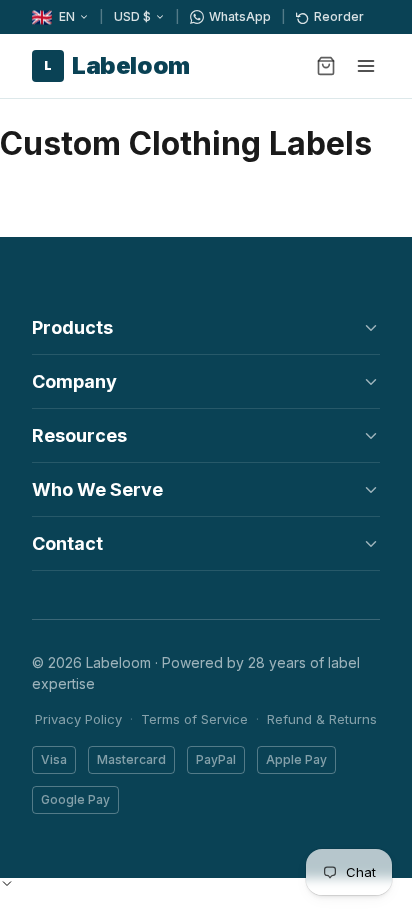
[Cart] (326, 66)
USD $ (132, 16)
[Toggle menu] (366, 66)
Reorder (339, 16)
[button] (7, 883)
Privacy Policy (78, 719)
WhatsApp (240, 16)
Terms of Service (194, 719)
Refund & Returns (322, 719)
